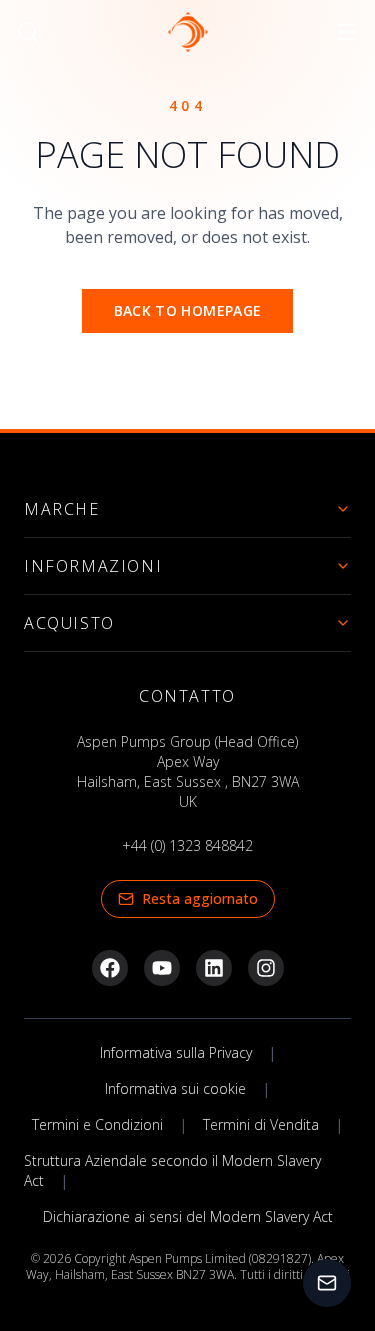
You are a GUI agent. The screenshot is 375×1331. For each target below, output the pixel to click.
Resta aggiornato (200, 898)
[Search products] (28, 32)
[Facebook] (110, 968)
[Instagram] (266, 968)
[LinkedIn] (214, 968)
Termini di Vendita (261, 1124)
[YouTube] (162, 968)
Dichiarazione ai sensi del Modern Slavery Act (188, 1216)
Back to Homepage (188, 310)
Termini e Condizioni (97, 1124)
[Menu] (347, 32)
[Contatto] (327, 1283)
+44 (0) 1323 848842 (187, 845)
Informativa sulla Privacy (176, 1052)
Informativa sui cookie (175, 1088)
